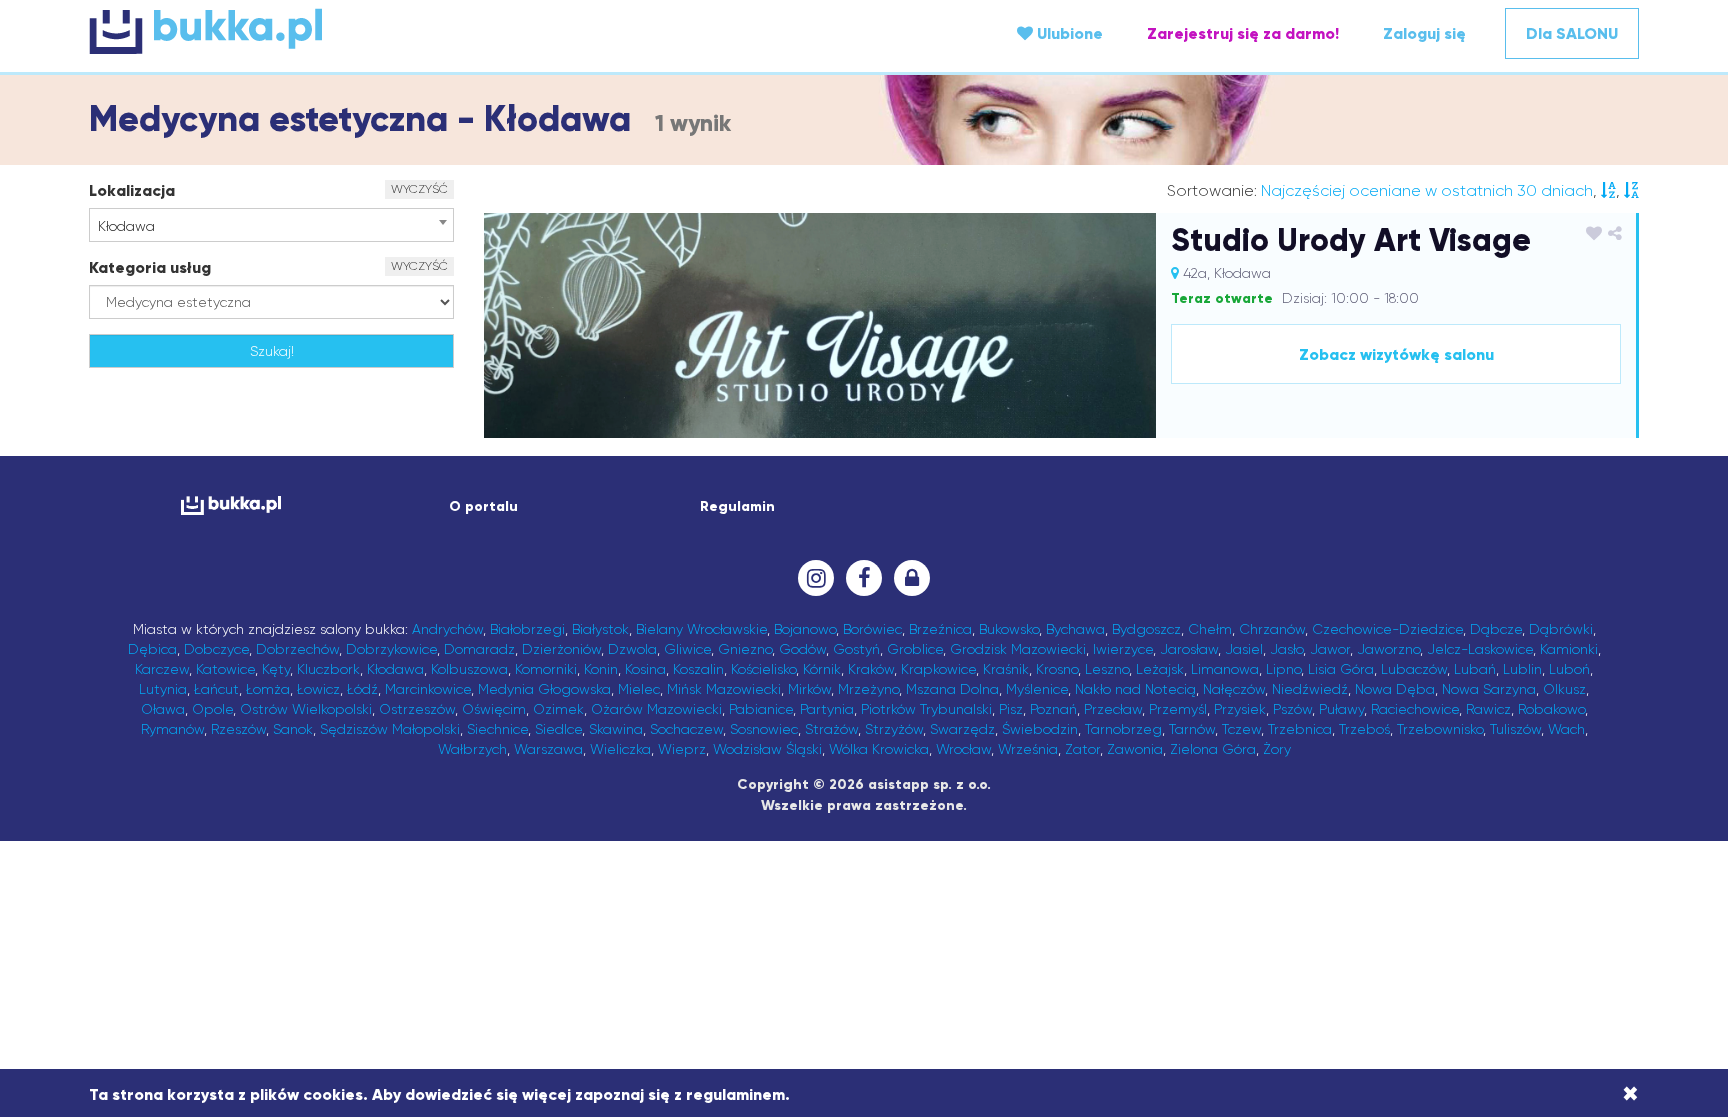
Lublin (1522, 669)
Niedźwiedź (1310, 689)
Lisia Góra (1341, 669)
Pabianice (761, 709)
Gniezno (745, 649)
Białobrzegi (527, 629)
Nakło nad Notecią (1135, 689)
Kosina (645, 669)
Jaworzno (1388, 649)
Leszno (1107, 669)
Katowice (225, 669)
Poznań (1053, 709)
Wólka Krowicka (879, 749)
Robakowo (1551, 709)
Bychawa (1075, 629)
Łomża (268, 689)
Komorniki (546, 669)
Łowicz (318, 689)
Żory (1277, 749)
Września (1028, 749)
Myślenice (1037, 689)
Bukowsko (1009, 629)
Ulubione (1068, 33)
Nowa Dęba (1395, 689)
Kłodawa (395, 669)
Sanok (293, 729)
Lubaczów (1414, 669)
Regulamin (737, 506)
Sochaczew (686, 729)
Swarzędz (962, 729)
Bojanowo (805, 629)
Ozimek (558, 709)
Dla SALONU (1572, 33)
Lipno (1283, 669)
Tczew (1241, 729)
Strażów (831, 729)
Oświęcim (494, 709)
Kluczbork (328, 669)
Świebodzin (1040, 729)
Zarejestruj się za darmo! (1243, 33)
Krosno (1057, 669)
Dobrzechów (297, 649)
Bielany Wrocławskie (701, 629)
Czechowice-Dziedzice (1387, 629)
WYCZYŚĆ (419, 189)
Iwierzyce (1123, 649)
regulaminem (735, 1094)
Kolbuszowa (469, 669)
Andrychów (447, 629)
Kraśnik (1006, 669)
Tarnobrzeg (1123, 729)
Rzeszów (238, 729)
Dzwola (632, 649)
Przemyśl (1178, 709)
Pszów (1292, 709)
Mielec (639, 689)
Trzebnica (1300, 729)
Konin (601, 669)
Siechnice (497, 729)
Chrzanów (1272, 629)
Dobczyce (216, 649)
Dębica (152, 649)
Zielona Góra (1213, 749)
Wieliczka (620, 749)
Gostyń (856, 649)
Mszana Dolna (952, 689)
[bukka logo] (230, 505)
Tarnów (1192, 729)
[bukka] (347, 31)
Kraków (871, 669)
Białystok (600, 629)
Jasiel (1244, 649)
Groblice (915, 649)
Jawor (1330, 649)
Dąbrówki (1561, 629)
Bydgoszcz (1146, 629)
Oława (163, 709)
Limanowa (1225, 669)
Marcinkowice (428, 689)
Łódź (362, 689)
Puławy (1341, 709)
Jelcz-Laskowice (1480, 649)
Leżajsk (1160, 669)
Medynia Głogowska (544, 689)
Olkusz (1564, 689)
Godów (802, 649)
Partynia (827, 709)
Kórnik (822, 669)
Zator (1082, 749)
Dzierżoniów (561, 649)
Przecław (1113, 709)
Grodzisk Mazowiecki (1018, 649)
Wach (1566, 729)
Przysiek (1240, 709)
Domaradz (479, 649)
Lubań (1475, 669)
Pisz (1011, 709)
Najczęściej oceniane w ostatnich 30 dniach (1427, 190)
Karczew (162, 669)
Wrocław (963, 749)
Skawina (616, 729)
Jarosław (1189, 649)
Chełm (1210, 629)
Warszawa (548, 749)
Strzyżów (894, 729)
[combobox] (271, 225)
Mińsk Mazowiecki (724, 689)
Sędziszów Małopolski (390, 729)
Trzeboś (1364, 729)
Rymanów (172, 729)
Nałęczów (1234, 689)
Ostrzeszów (417, 709)
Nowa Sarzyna (1489, 689)
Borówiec (872, 629)
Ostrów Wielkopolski (306, 709)
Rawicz (1488, 709)
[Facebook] (864, 578)
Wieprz (682, 749)
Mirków (809, 689)
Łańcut (216, 689)
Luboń (1569, 669)
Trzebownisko (1440, 729)
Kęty (276, 669)
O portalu (483, 506)
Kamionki (1569, 649)
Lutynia (163, 689)
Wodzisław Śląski (767, 749)
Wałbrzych (472, 749)
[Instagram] (816, 578)
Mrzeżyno (868, 689)
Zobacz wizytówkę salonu (1396, 354)
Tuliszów (1515, 729)
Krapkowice (938, 669)
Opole (212, 709)
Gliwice (687, 649)
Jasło (1286, 649)
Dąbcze (1496, 629)
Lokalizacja (132, 190)
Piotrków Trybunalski (926, 709)
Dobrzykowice (391, 649)
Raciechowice (1415, 709)
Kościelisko (763, 669)
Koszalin (698, 669)
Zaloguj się (1424, 33)
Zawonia (1135, 749)
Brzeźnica (940, 629)
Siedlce (558, 729)
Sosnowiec (764, 729)
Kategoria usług (150, 267)
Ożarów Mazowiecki (656, 709)
